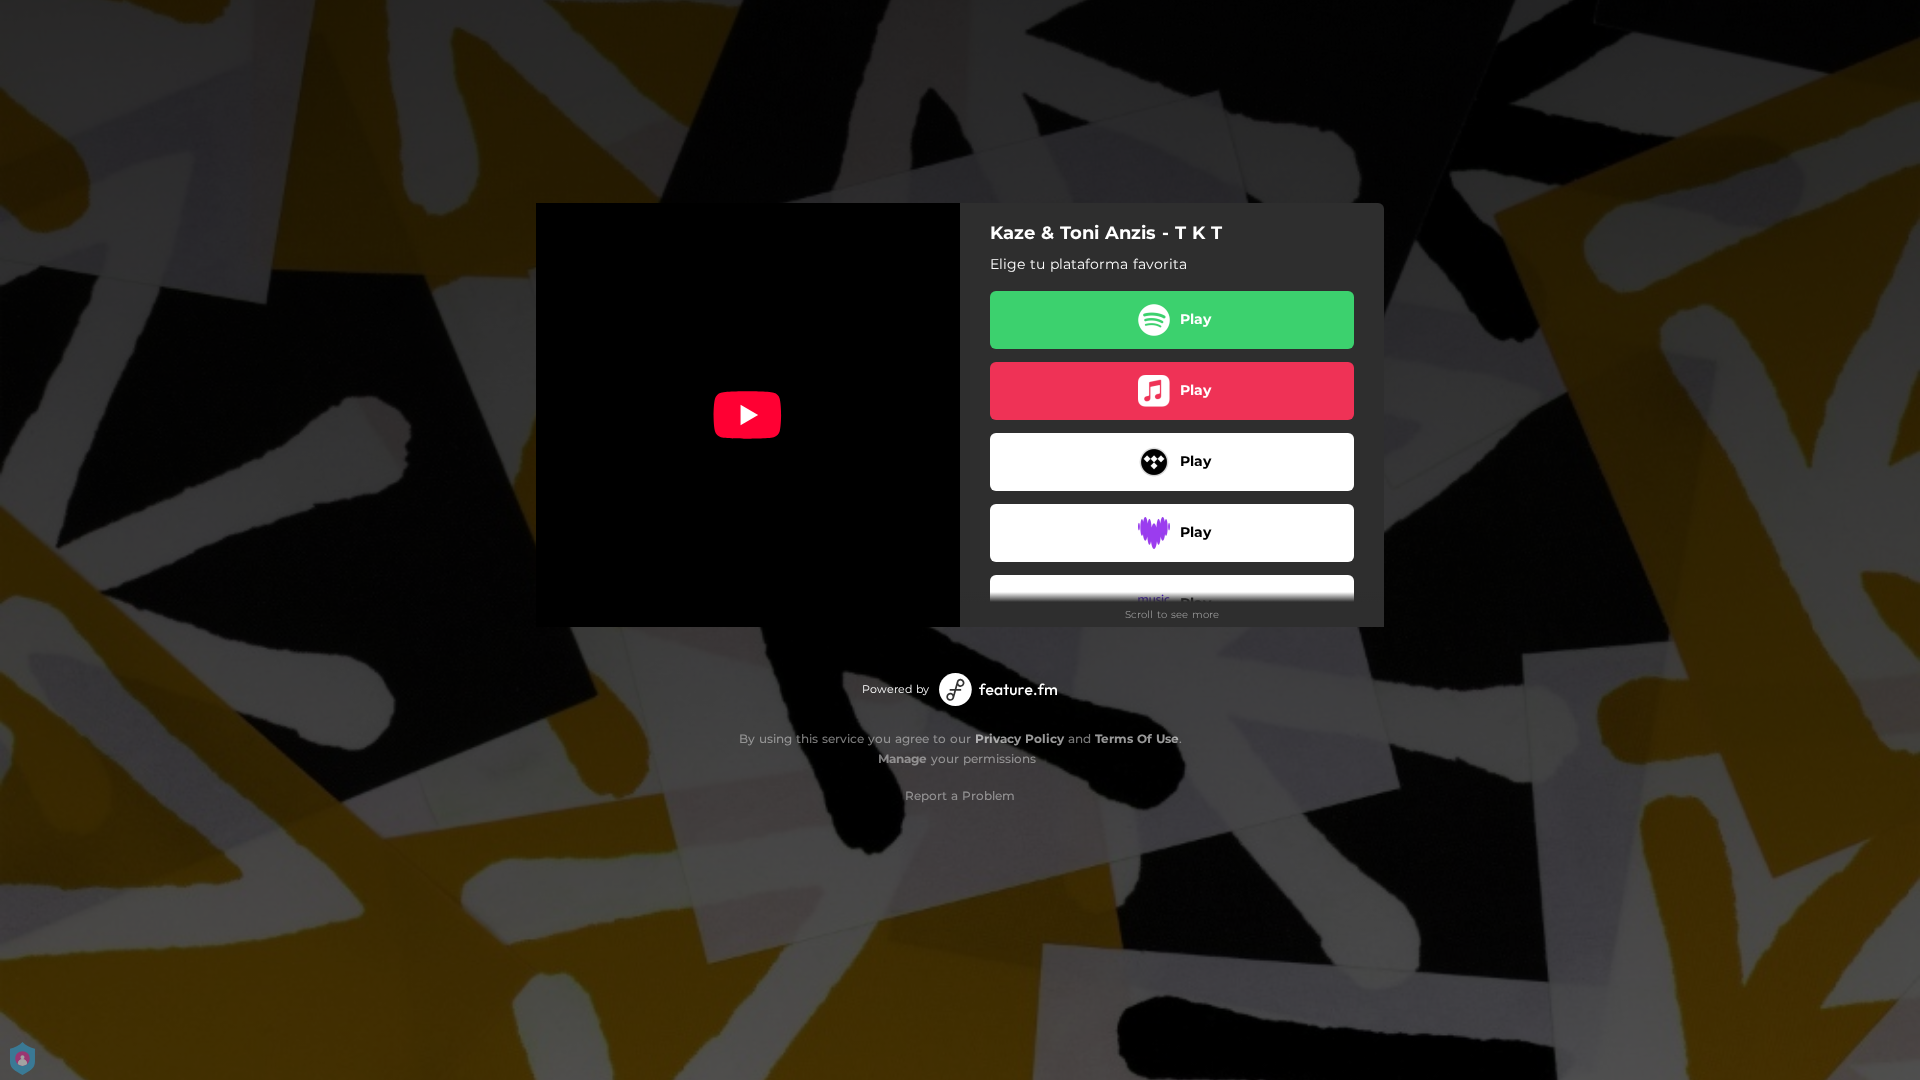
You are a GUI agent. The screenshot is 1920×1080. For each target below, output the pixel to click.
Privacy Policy (1019, 738)
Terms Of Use (1137, 738)
